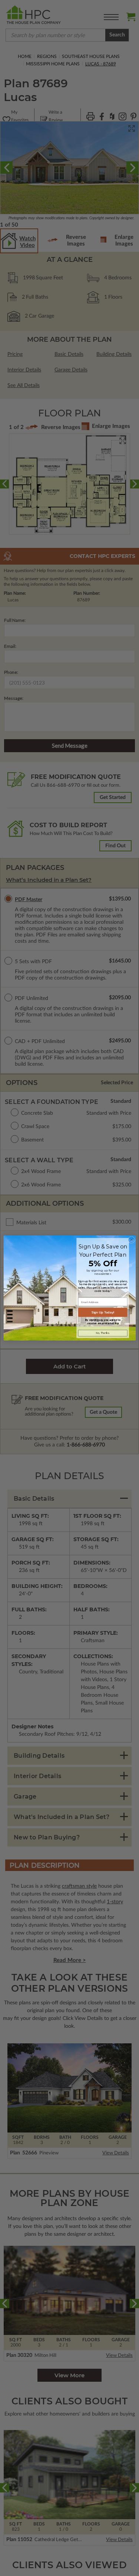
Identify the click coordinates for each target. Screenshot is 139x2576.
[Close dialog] (131, 1240)
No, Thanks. (102, 1333)
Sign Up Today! (102, 1312)
